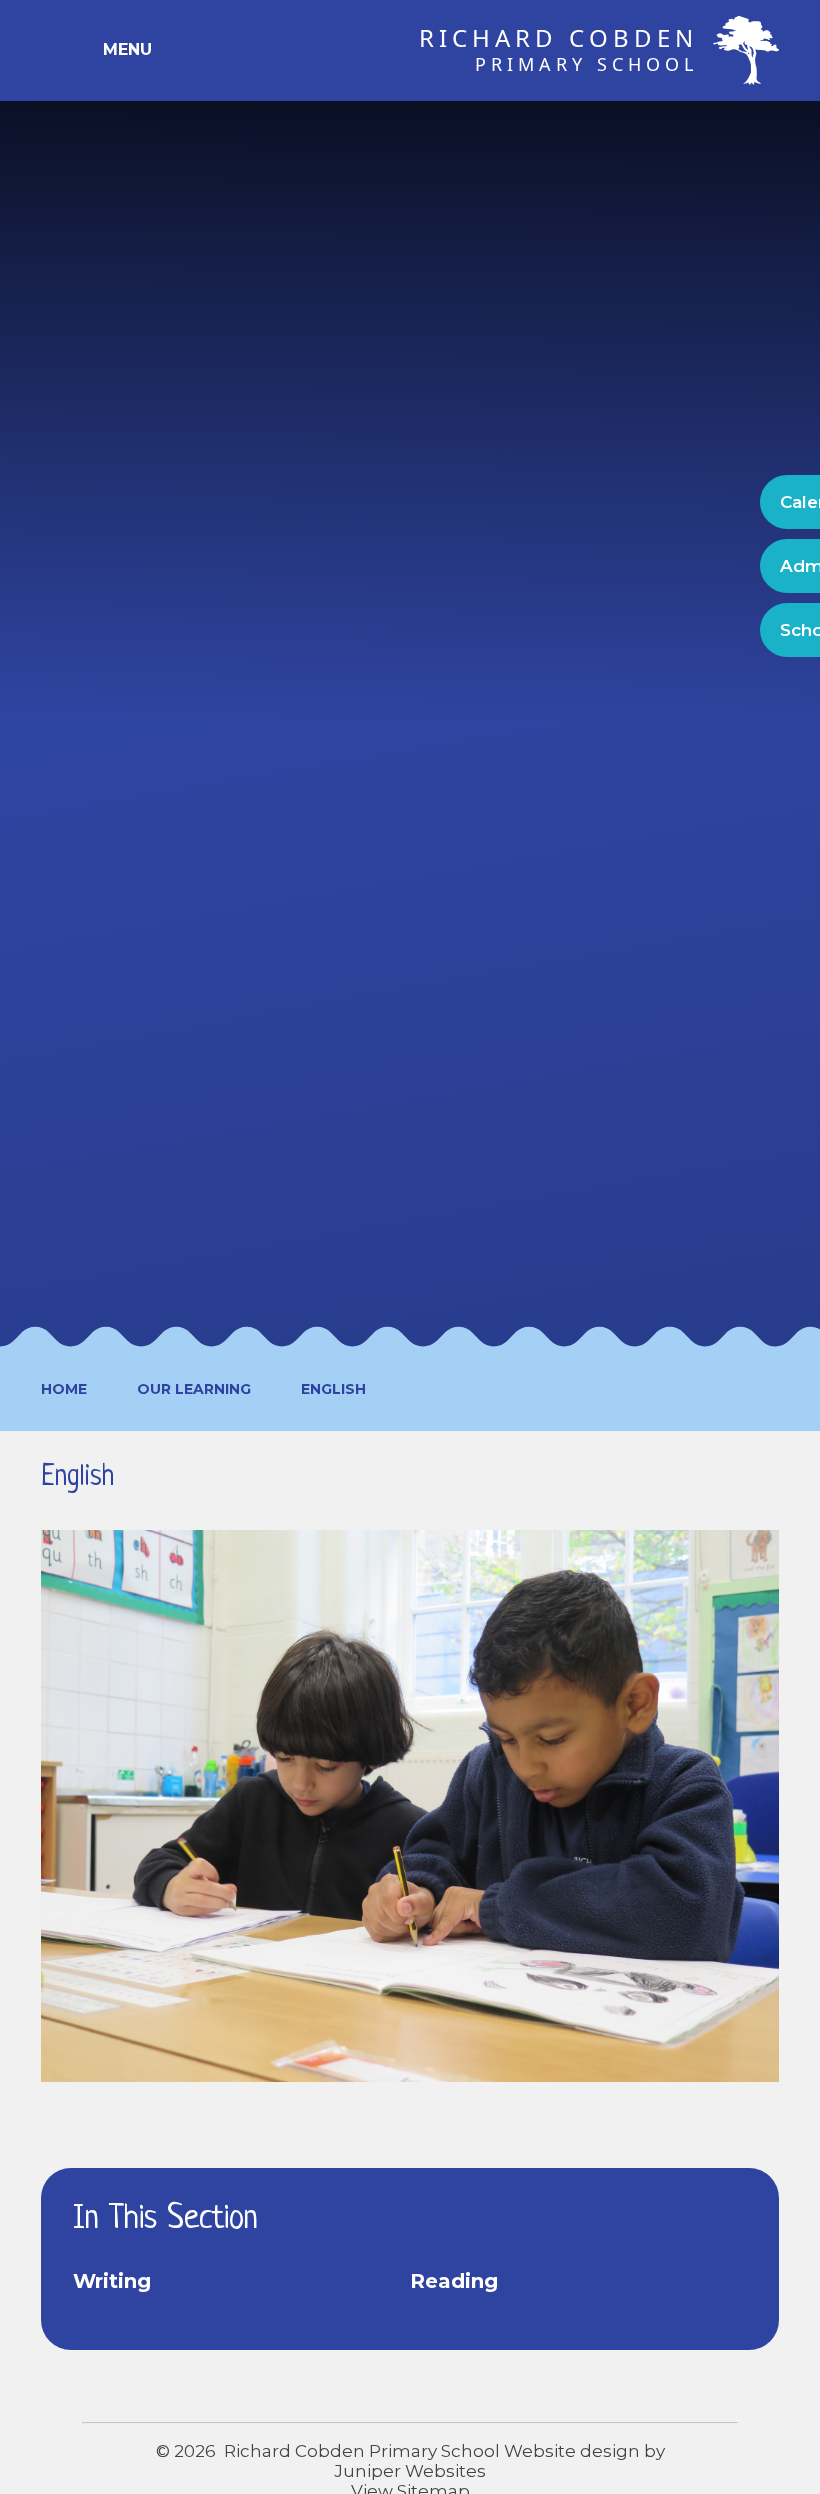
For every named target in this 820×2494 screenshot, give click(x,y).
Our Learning (194, 1389)
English (333, 1389)
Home (64, 1389)
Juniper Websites (410, 2471)
